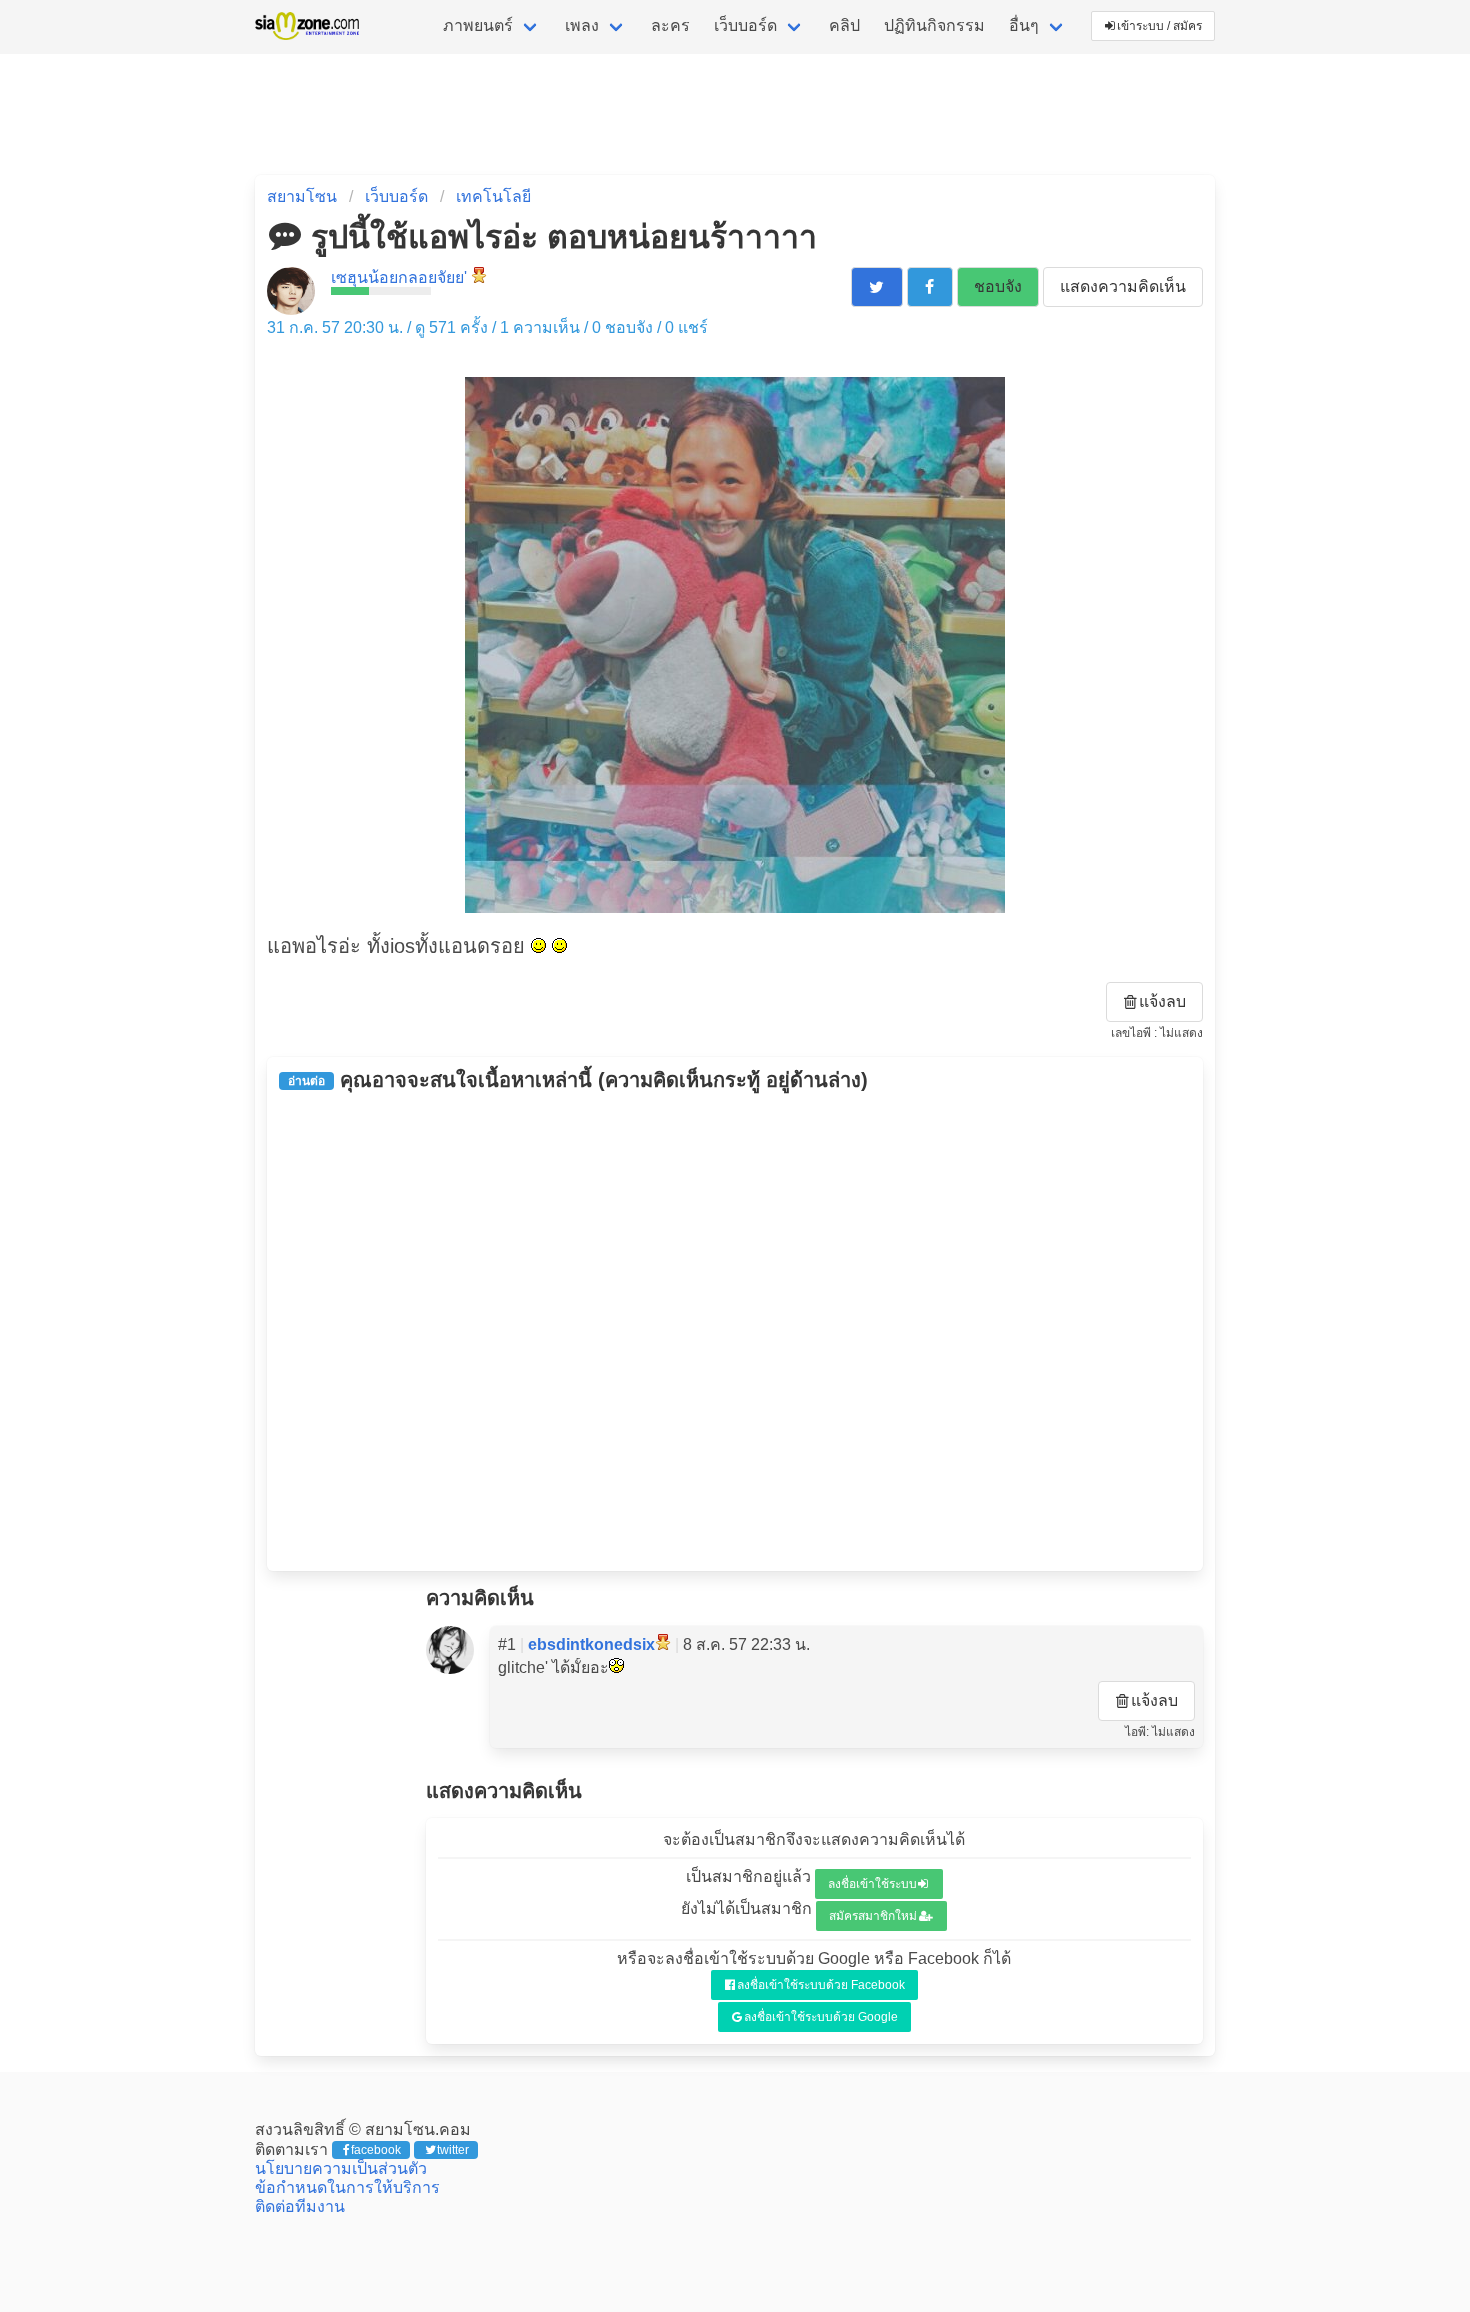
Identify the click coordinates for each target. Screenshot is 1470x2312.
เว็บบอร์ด (745, 25)
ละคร (670, 25)
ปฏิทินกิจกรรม (934, 25)
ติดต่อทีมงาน (300, 2206)
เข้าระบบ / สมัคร (1159, 26)
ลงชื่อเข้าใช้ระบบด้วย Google (821, 2017)
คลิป (844, 25)
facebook (376, 2150)
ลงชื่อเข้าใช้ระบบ (872, 1884)
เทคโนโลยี (493, 196)
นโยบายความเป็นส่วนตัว (341, 2168)
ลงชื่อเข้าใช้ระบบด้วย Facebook (821, 1985)
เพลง (582, 25)
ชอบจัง (998, 286)
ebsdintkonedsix (591, 1644)
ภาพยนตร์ (478, 25)
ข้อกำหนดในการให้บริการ (347, 2187)
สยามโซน (302, 196)
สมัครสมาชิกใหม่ (873, 1916)
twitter (453, 2150)
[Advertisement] (735, 1331)
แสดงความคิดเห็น (1123, 286)
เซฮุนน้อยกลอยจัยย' (399, 277)
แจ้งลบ (1162, 1001)
